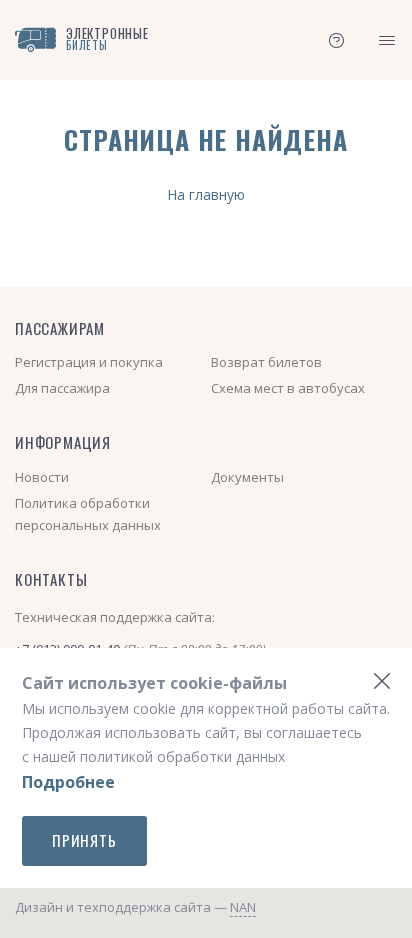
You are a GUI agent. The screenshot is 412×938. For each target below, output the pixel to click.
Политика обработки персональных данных (88, 514)
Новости (42, 477)
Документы (247, 477)
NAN (243, 907)
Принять (84, 840)
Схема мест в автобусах (288, 388)
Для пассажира (62, 388)
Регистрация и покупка (89, 362)
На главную (206, 194)
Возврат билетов (266, 362)
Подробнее (68, 782)
